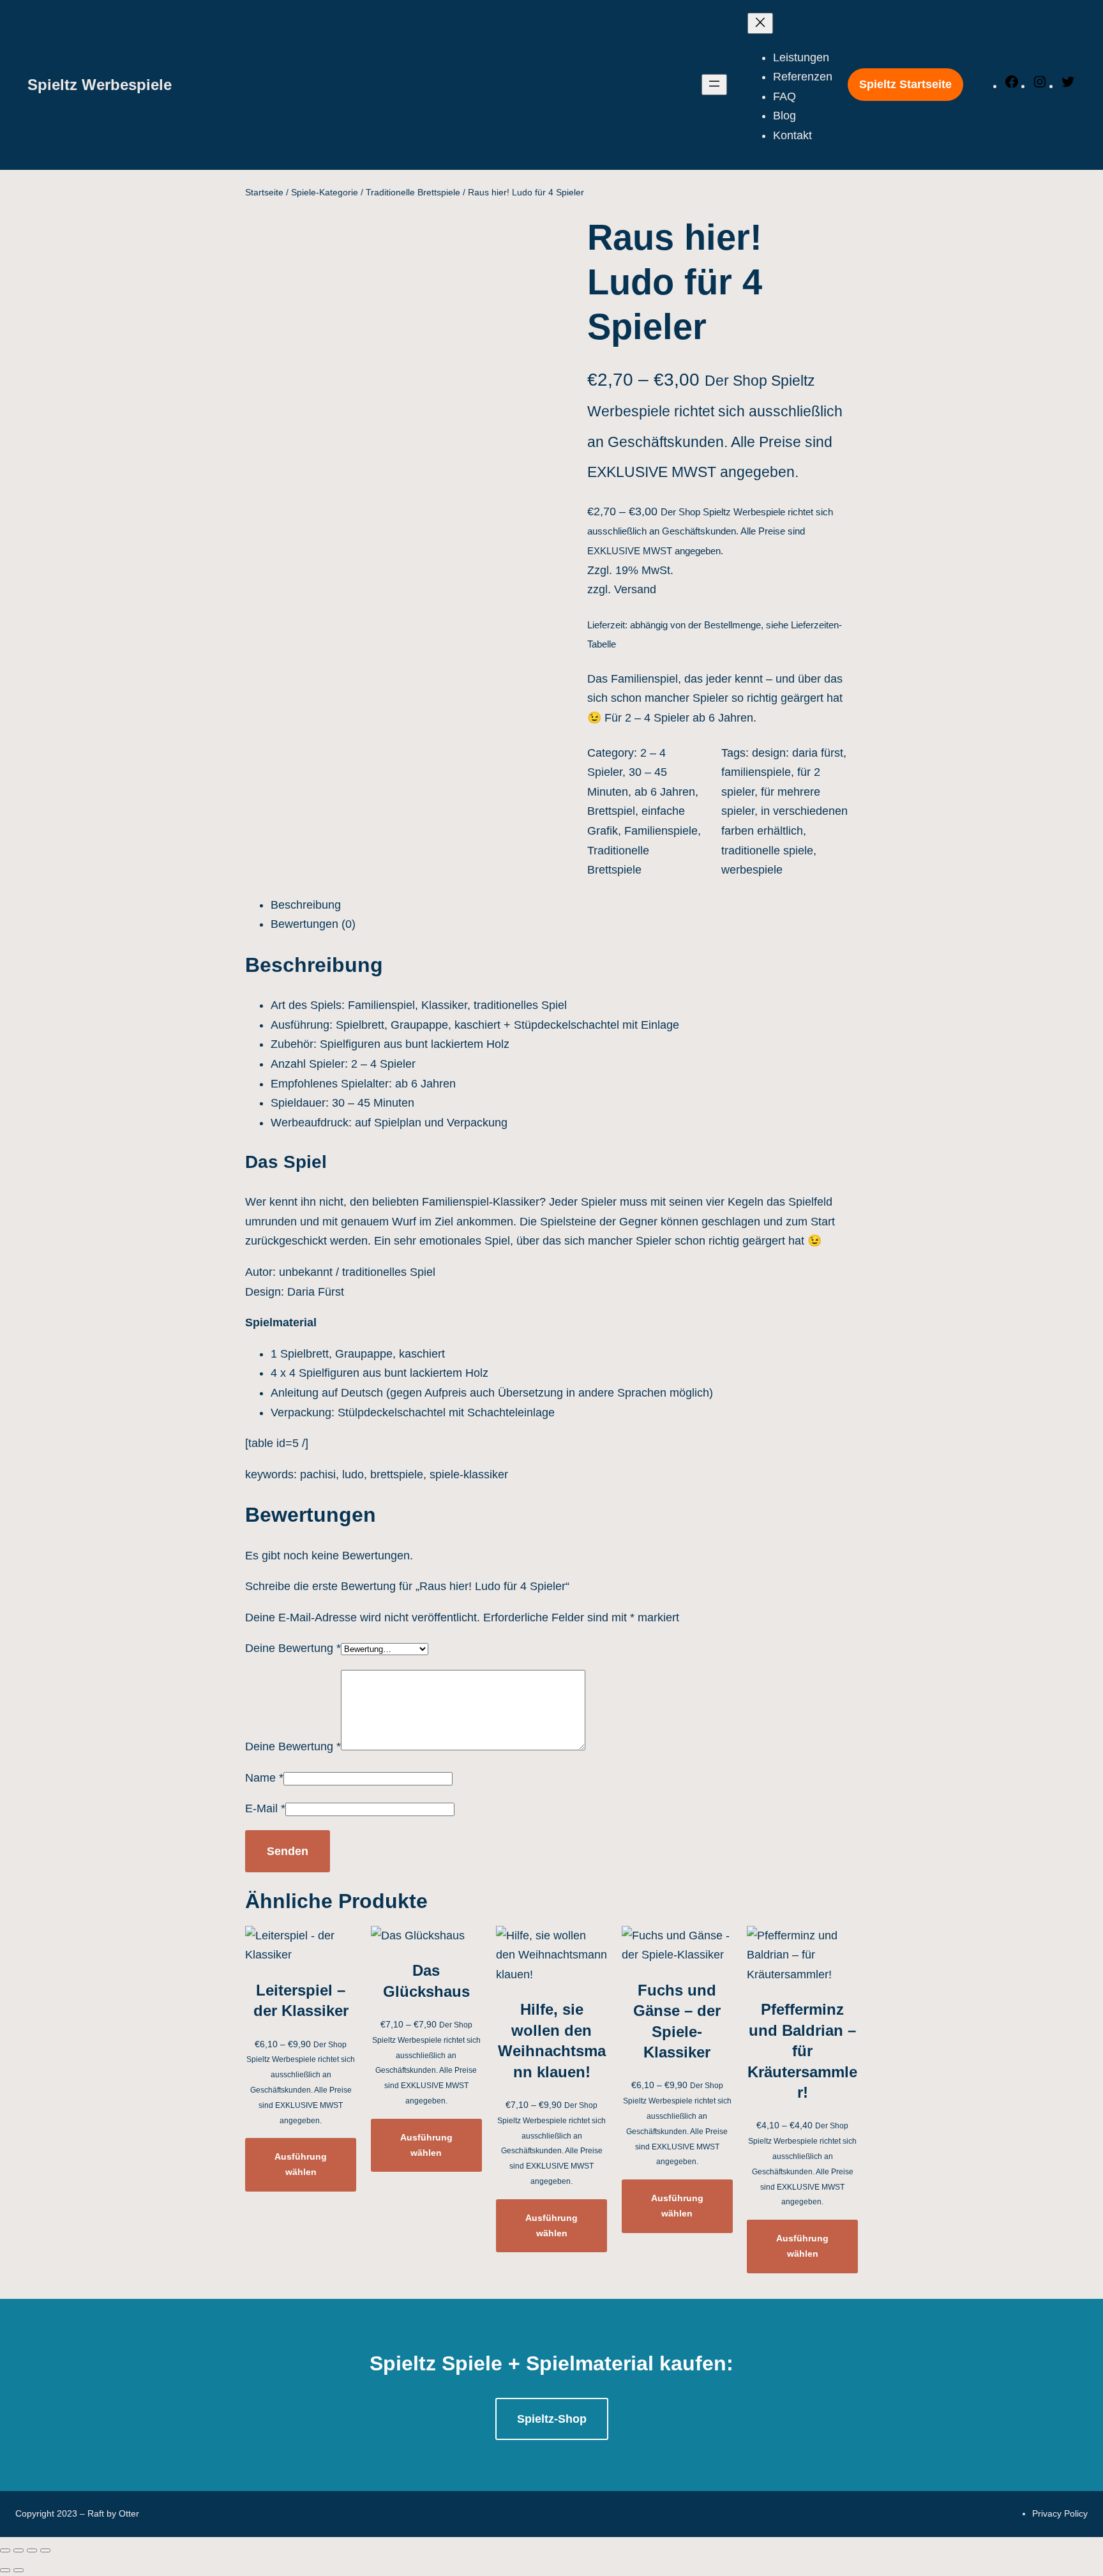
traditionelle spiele (767, 851)
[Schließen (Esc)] (5, 2550)
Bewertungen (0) (313, 924)
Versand (635, 589)
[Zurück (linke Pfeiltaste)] (5, 2570)
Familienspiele (661, 831)
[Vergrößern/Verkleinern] (45, 2550)
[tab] (564, 905)
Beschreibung (306, 905)
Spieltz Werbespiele (100, 85)
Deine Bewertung (293, 1648)
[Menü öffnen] (714, 85)
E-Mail (265, 1808)
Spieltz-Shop (552, 2419)
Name (264, 1778)
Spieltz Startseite (905, 84)
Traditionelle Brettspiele (413, 192)
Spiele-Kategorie (325, 192)
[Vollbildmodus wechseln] (32, 2550)
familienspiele (756, 772)
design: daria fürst (798, 753)
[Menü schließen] (760, 23)
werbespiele (752, 870)
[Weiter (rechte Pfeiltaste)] (19, 2570)
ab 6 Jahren (665, 792)
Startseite (264, 192)
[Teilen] (19, 2550)
